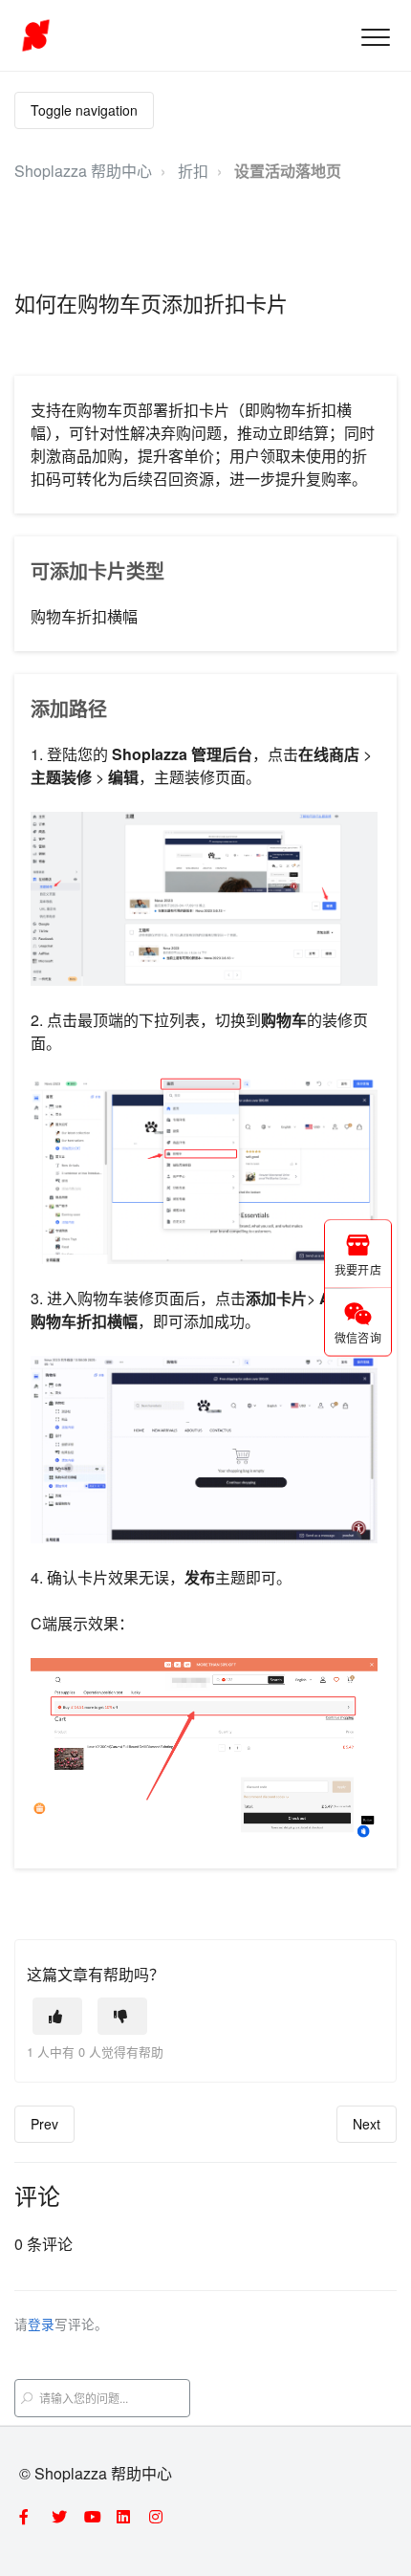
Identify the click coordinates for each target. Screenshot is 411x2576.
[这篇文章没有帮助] (122, 2016)
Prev (44, 2124)
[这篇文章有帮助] (57, 2016)
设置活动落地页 (288, 171)
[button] (375, 37)
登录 (41, 2324)
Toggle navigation (84, 110)
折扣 (193, 171)
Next (367, 2124)
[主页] (36, 35)
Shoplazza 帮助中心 (83, 171)
